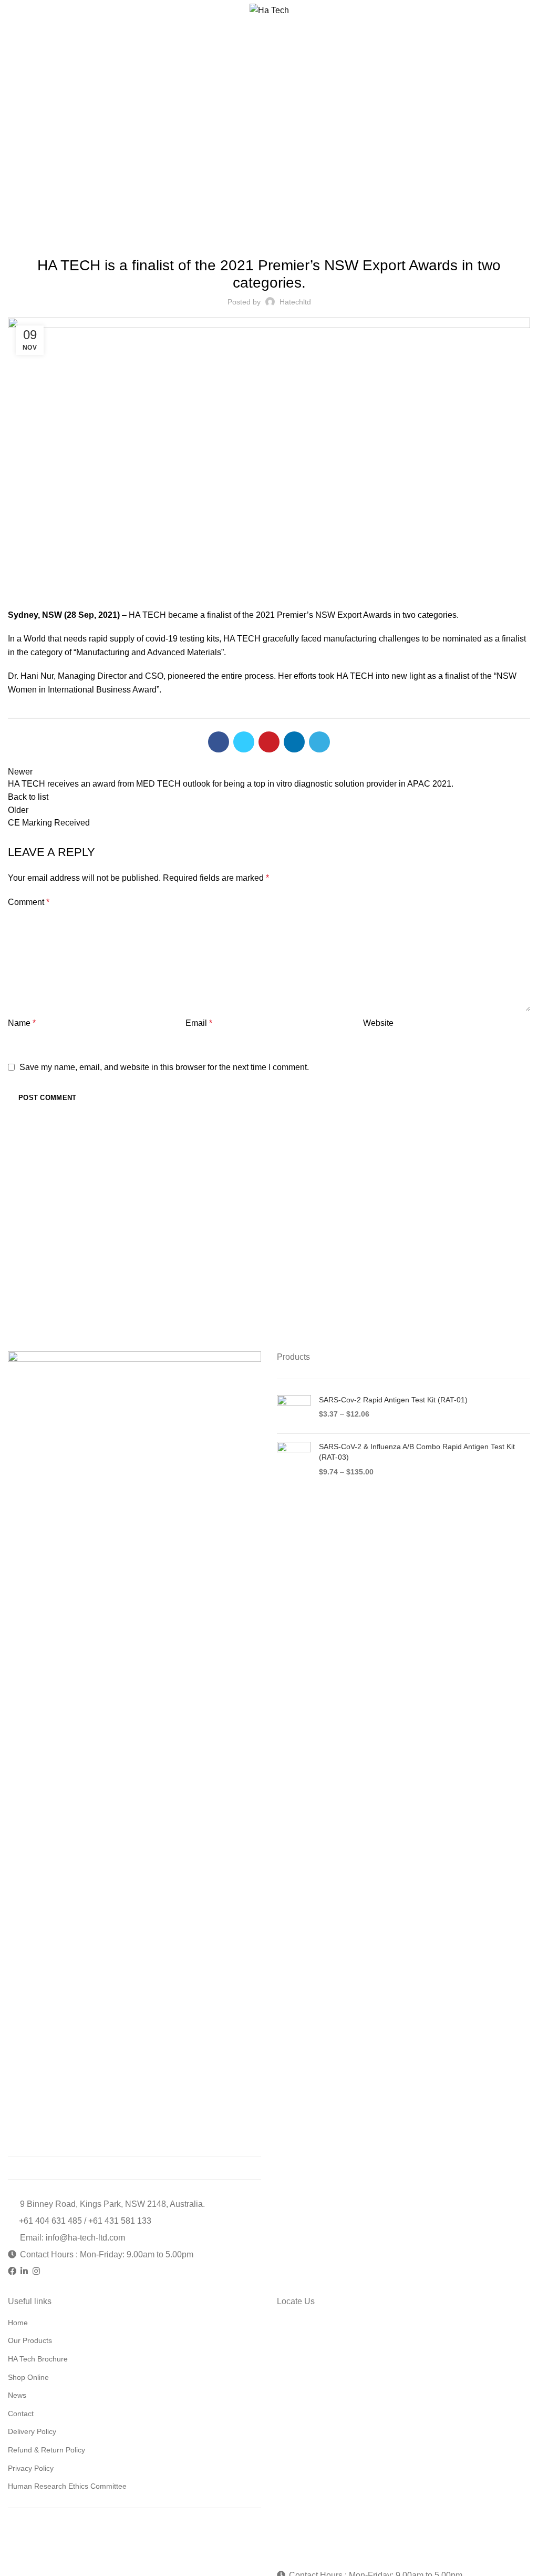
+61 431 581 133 (120, 2221)
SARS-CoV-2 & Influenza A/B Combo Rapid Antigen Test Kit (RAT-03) (417, 1452)
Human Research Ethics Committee (67, 2486)
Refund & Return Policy (46, 2450)
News (17, 2395)
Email (199, 1023)
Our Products (30, 2340)
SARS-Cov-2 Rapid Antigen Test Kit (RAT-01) (393, 1400)
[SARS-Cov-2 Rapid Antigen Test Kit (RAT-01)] (294, 1411)
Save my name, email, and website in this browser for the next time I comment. (164, 1067)
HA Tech (283, 129)
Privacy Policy (31, 2468)
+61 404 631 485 (51, 2221)
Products (293, 1357)
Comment (29, 902)
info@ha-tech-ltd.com (85, 2238)
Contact (21, 2414)
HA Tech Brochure (38, 2359)
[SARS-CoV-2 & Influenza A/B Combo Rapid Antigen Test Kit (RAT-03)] (294, 1459)
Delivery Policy (32, 2431)
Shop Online (28, 2377)
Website (378, 1023)
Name (22, 1023)
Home (251, 129)
